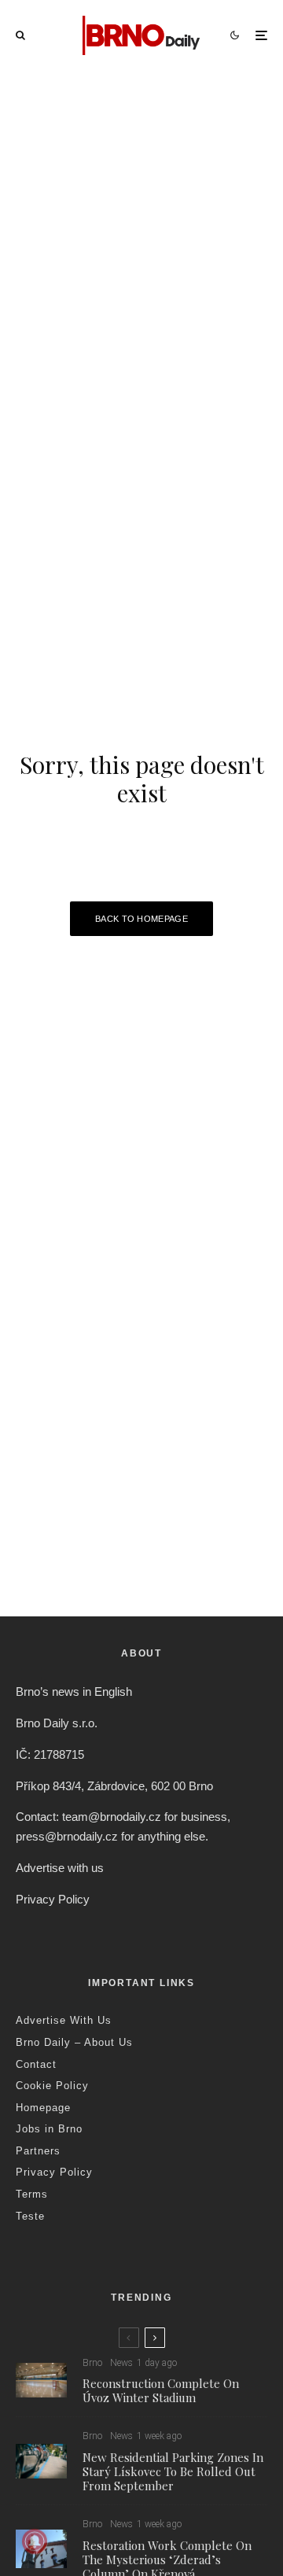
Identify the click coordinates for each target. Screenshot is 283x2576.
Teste (30, 2216)
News (121, 2363)
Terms (32, 2194)
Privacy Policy (53, 1899)
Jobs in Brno (49, 2129)
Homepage (43, 2108)
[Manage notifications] (35, 2541)
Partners (38, 2151)
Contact (36, 2064)
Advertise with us (60, 1868)
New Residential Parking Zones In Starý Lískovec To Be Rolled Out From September (173, 2471)
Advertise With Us (64, 2020)
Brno (92, 2363)
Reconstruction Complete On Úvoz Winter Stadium (161, 2390)
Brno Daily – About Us (74, 2042)
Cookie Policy (52, 2086)
